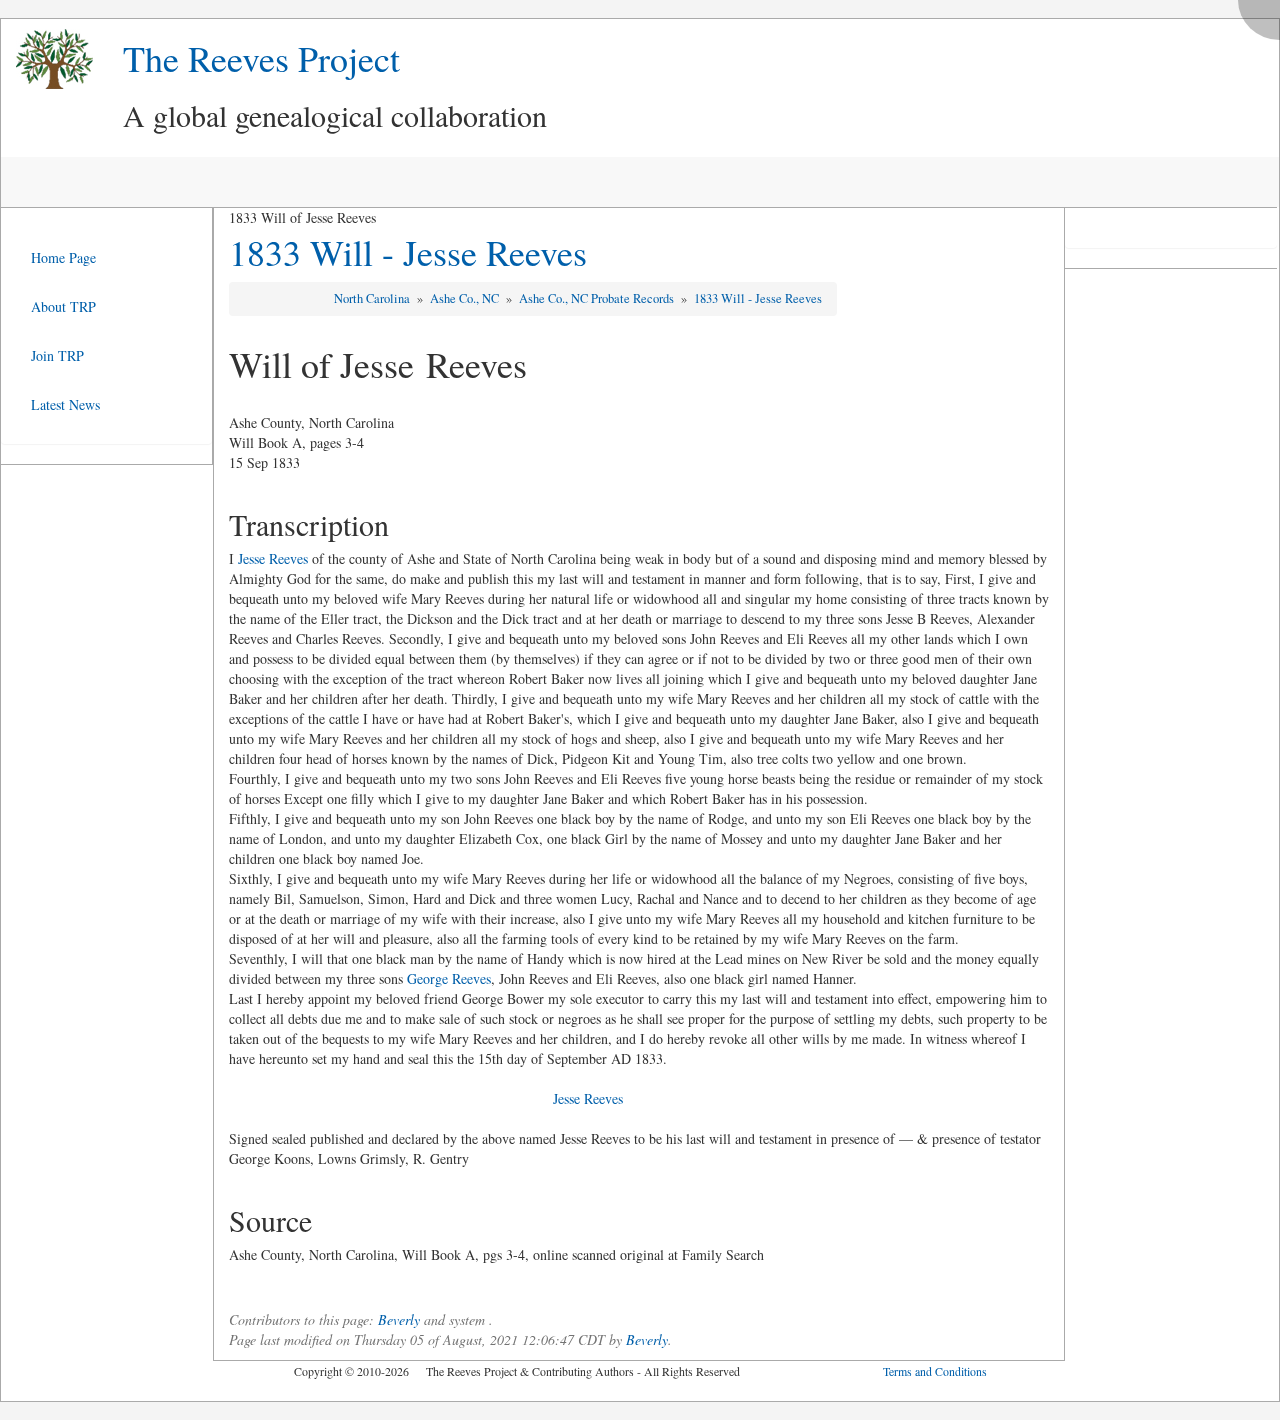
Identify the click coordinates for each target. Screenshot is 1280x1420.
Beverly (399, 1319)
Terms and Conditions (935, 1371)
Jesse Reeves (273, 558)
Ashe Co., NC (466, 298)
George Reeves (449, 978)
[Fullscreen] (1264, 14)
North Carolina (373, 298)
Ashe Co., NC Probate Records (598, 298)
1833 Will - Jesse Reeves (408, 252)
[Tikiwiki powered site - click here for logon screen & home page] (47, 59)
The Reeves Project (261, 58)
